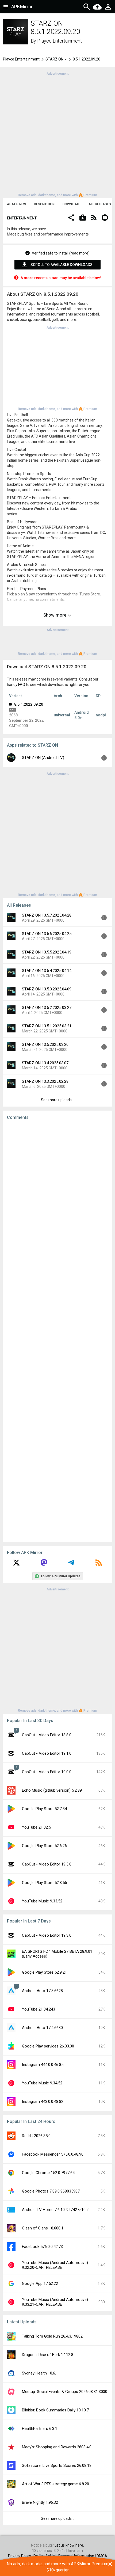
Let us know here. (69, 2545)
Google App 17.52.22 (40, 2284)
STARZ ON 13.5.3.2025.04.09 (47, 989)
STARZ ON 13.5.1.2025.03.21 (47, 1026)
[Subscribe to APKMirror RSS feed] (99, 1564)
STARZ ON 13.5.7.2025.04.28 (47, 915)
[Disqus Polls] (57, 1192)
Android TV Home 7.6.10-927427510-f (55, 2210)
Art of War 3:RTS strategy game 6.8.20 (55, 2484)
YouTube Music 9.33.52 (42, 1901)
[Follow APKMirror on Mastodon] (44, 1564)
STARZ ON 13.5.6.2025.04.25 (47, 934)
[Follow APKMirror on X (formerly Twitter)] (16, 1564)
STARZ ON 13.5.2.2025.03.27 (47, 1008)
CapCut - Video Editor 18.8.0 (47, 1735)
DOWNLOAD (72, 204)
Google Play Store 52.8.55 (44, 1883)
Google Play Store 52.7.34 (44, 1809)
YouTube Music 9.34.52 (42, 2083)
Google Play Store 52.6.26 (44, 1846)
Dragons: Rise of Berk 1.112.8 (48, 2355)
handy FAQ (16, 685)
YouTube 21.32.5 (36, 1827)
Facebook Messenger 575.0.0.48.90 (53, 2154)
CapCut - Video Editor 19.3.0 (47, 1864)
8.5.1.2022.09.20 (28, 704)
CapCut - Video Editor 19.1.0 (47, 1753)
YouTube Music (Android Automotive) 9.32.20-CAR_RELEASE (55, 2265)
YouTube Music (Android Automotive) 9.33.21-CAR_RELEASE (55, 2302)
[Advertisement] (57, 134)
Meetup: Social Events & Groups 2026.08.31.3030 (65, 2392)
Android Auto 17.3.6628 (42, 1991)
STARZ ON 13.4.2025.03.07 (45, 1063)
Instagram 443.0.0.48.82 (43, 2102)
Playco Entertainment (60, 41)
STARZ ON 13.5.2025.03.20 (45, 1044)
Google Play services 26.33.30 (48, 2046)
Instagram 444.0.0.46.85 (43, 2065)
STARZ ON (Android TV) (43, 758)
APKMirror (22, 7)
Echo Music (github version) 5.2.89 (52, 1790)
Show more (55, 615)
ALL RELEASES (100, 204)
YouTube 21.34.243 (39, 2009)
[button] (71, 218)
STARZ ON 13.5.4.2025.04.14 (47, 971)
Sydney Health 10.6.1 (40, 2373)
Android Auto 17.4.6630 (42, 2028)
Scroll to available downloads (62, 265)
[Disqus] (57, 1331)
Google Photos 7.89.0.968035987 (51, 2191)
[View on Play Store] (83, 218)
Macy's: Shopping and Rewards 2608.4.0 (57, 2447)
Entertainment (22, 218)
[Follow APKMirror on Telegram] (71, 1564)
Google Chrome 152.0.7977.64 (48, 2173)
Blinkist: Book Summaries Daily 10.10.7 (55, 2410)
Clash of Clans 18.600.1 (43, 2228)
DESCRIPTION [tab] (44, 204)
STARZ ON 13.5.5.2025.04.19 (47, 952)
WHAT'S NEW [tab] (16, 204)
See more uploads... (57, 1100)
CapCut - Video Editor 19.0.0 (47, 1772)
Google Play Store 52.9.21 (44, 1972)
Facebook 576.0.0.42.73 (42, 2247)
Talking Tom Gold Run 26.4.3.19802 (52, 2336)
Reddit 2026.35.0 (36, 2136)
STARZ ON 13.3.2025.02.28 (45, 1081)
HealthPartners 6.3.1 (40, 2429)
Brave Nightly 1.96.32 (40, 2502)
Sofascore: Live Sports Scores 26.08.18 (57, 2465)
